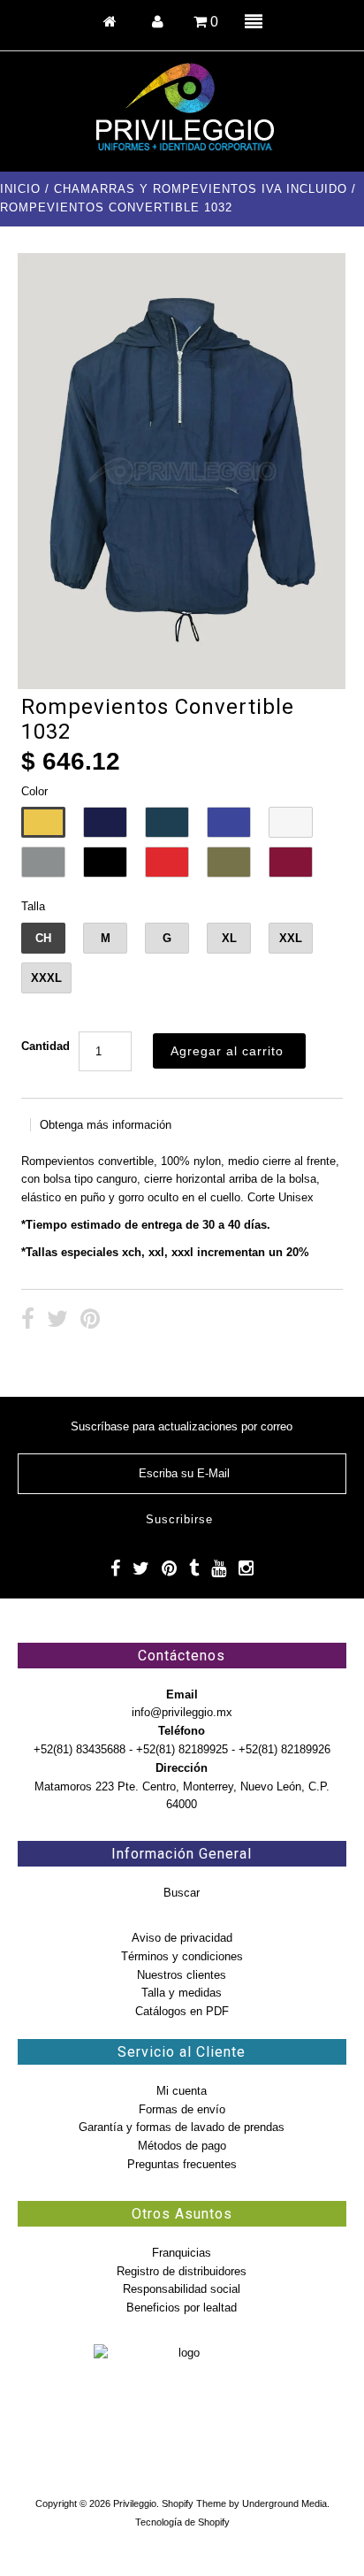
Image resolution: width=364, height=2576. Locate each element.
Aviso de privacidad (182, 1938)
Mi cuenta (182, 2091)
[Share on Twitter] (57, 1321)
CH (43, 938)
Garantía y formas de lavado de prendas (182, 2127)
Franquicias (182, 2253)
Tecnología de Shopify (182, 2522)
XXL (291, 938)
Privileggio (135, 2503)
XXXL (46, 978)
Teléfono (182, 1731)
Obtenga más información (106, 1125)
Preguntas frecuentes (182, 2164)
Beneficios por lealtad (182, 2308)
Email (182, 1694)
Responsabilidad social (182, 2289)
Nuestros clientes (182, 1975)
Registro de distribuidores (182, 2271)
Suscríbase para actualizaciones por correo (182, 1426)
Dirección (182, 1768)
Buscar (182, 1893)
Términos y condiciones (182, 1956)
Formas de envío (182, 2109)
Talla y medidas (182, 1993)
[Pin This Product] (90, 1321)
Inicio (20, 189)
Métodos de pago (182, 2146)
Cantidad (45, 1046)
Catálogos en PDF (182, 2011)
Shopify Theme (194, 2503)
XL (229, 938)
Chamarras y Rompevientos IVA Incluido (201, 189)
